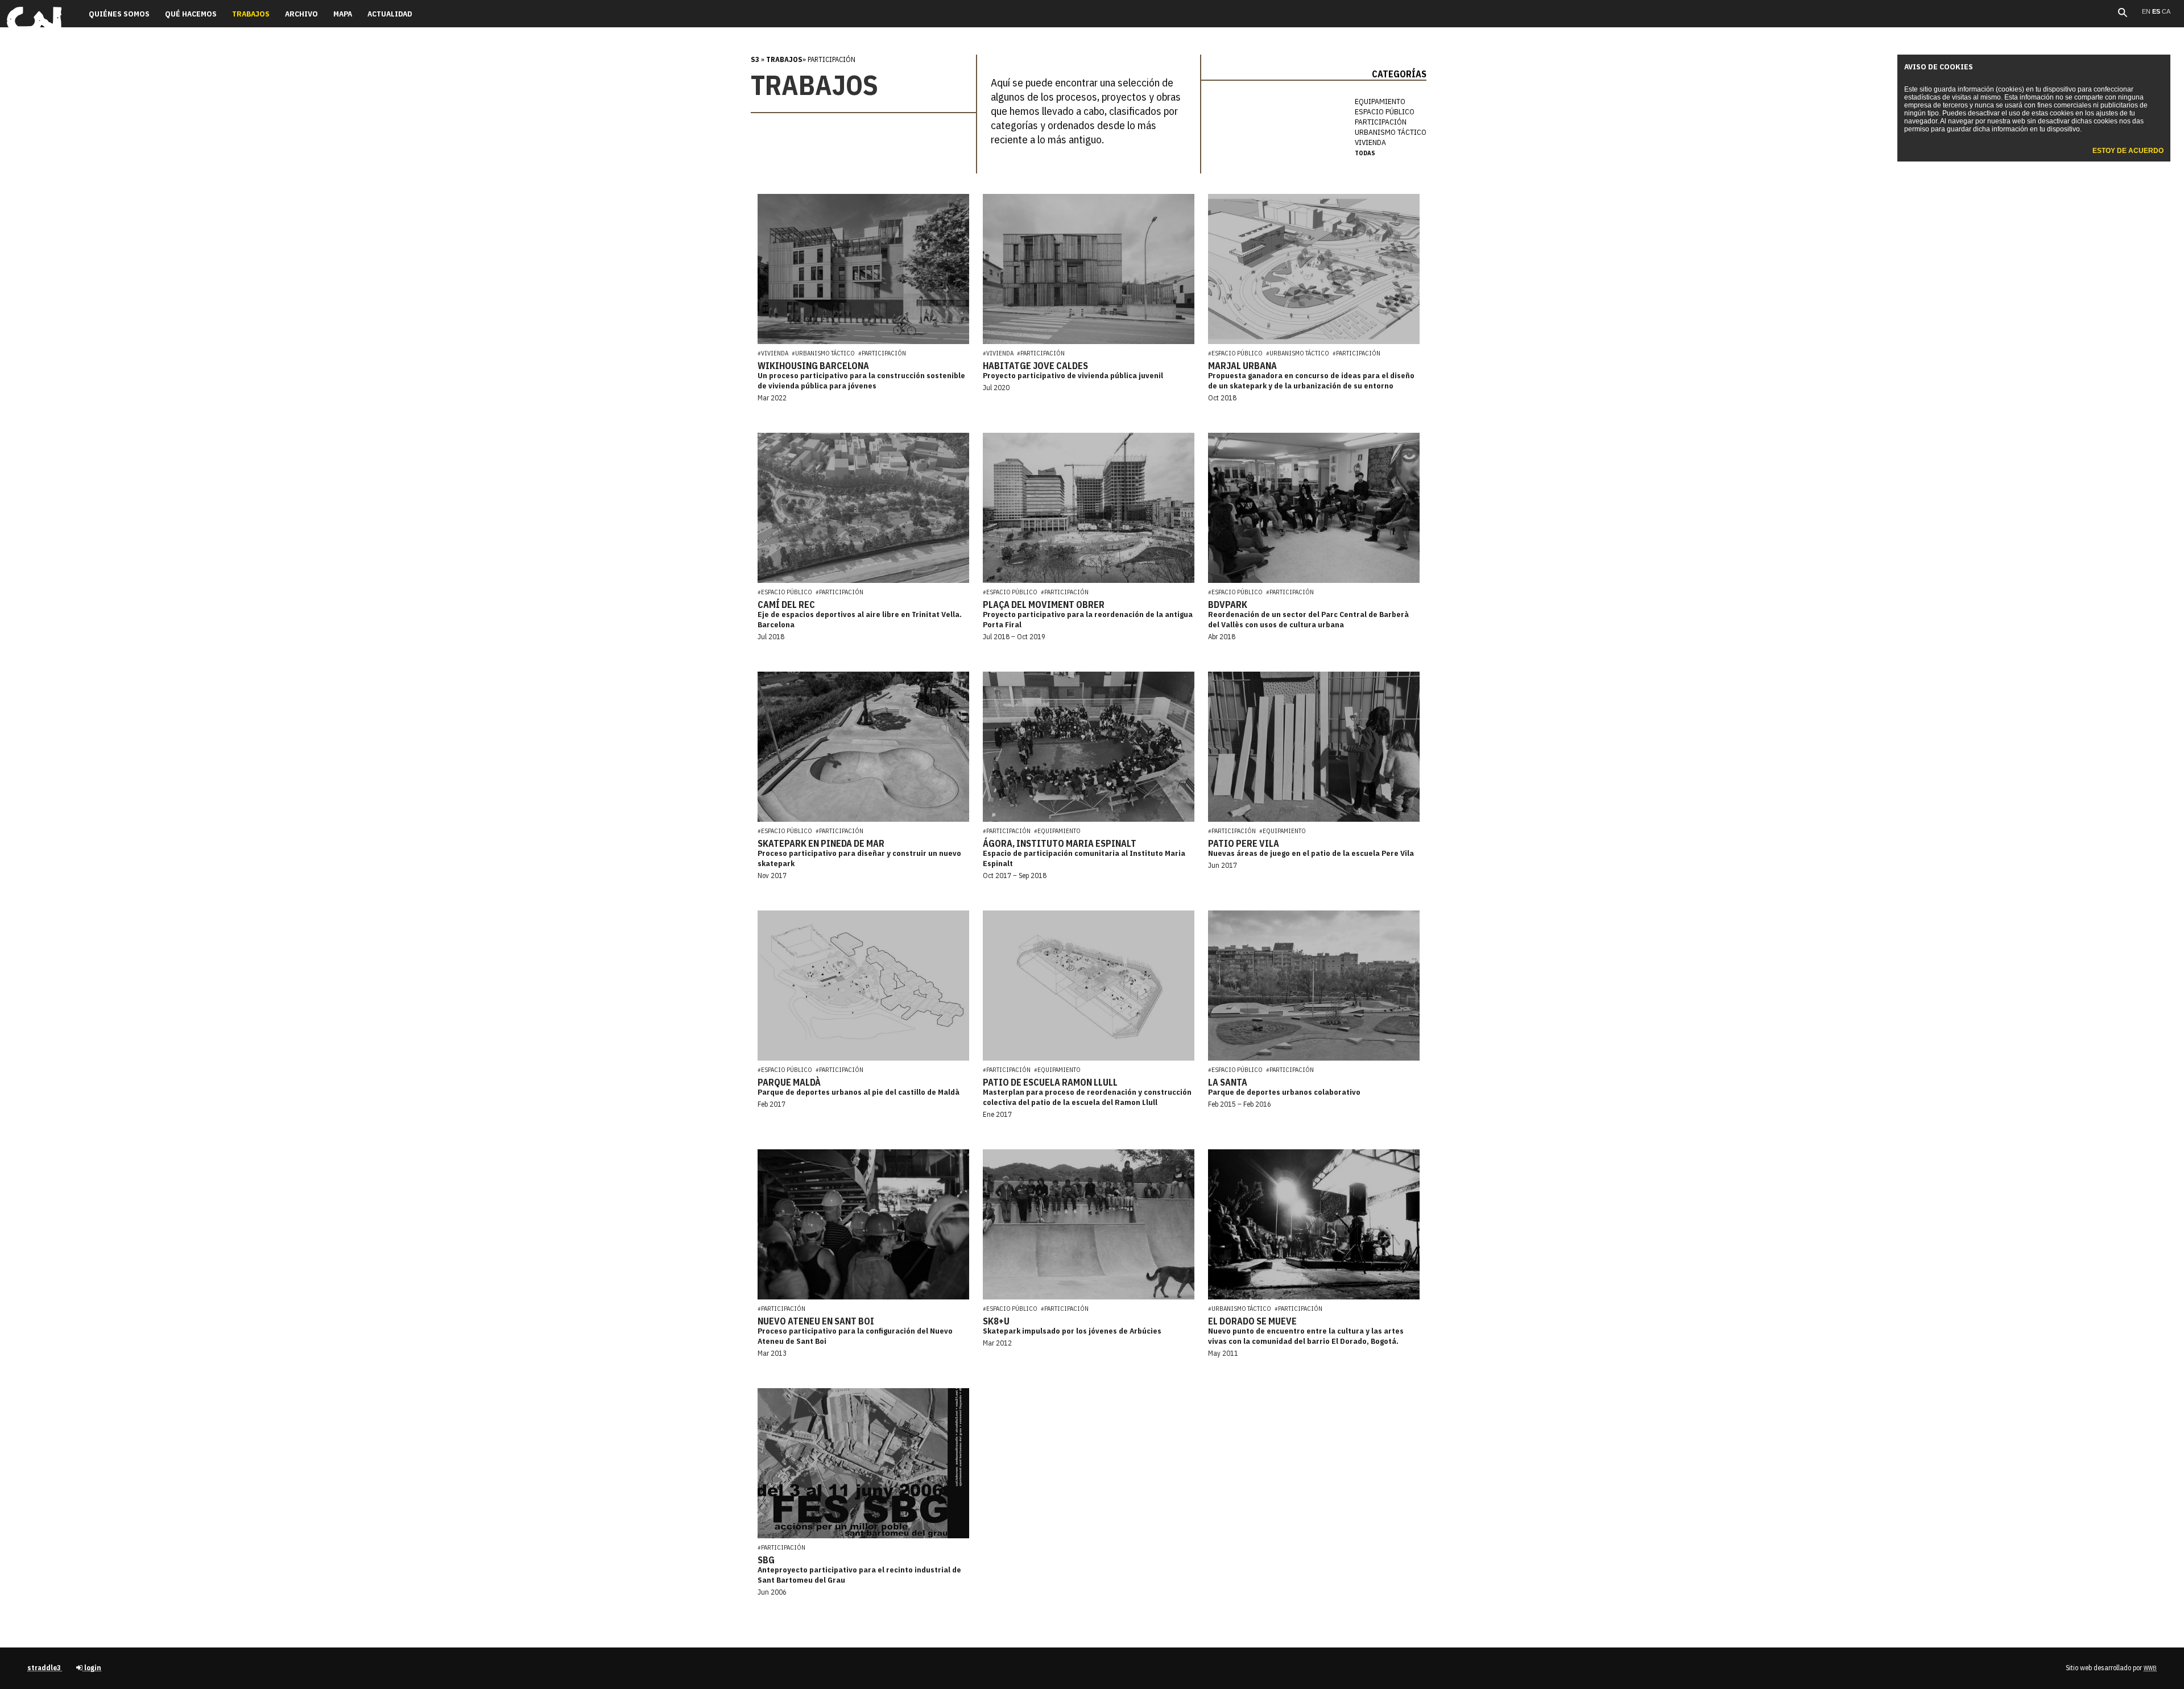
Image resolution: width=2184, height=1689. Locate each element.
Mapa (343, 14)
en (2147, 11)
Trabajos (784, 59)
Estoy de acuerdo (2128, 151)
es (2157, 11)
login (92, 1668)
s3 (755, 59)
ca (2166, 11)
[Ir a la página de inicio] (34, 32)
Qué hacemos (191, 14)
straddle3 (45, 1668)
